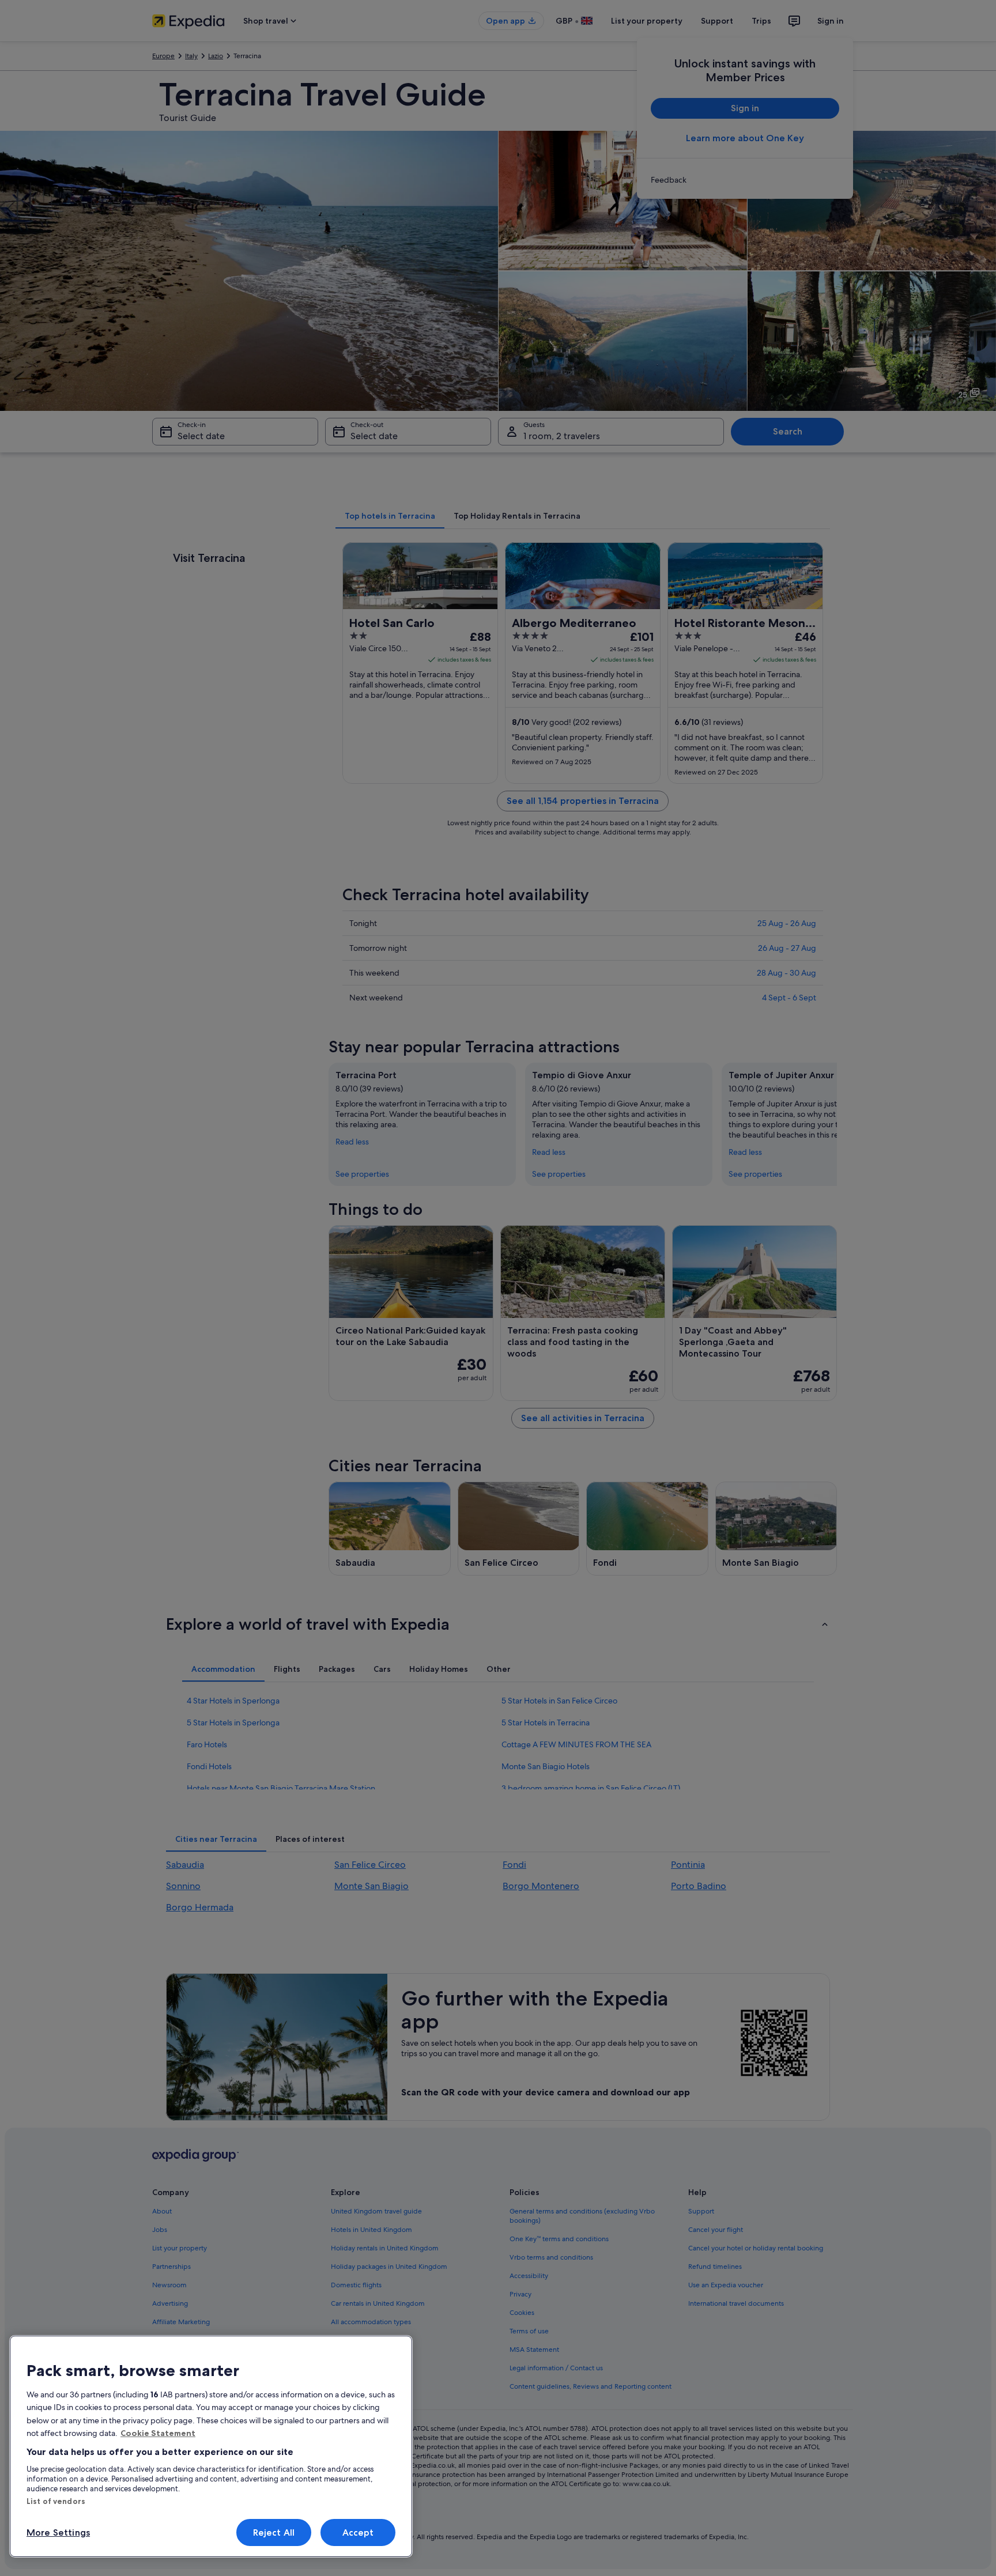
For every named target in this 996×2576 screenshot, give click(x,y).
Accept (358, 2532)
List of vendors (56, 2501)
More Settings (58, 2532)
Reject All (274, 2532)
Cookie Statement (158, 2433)
